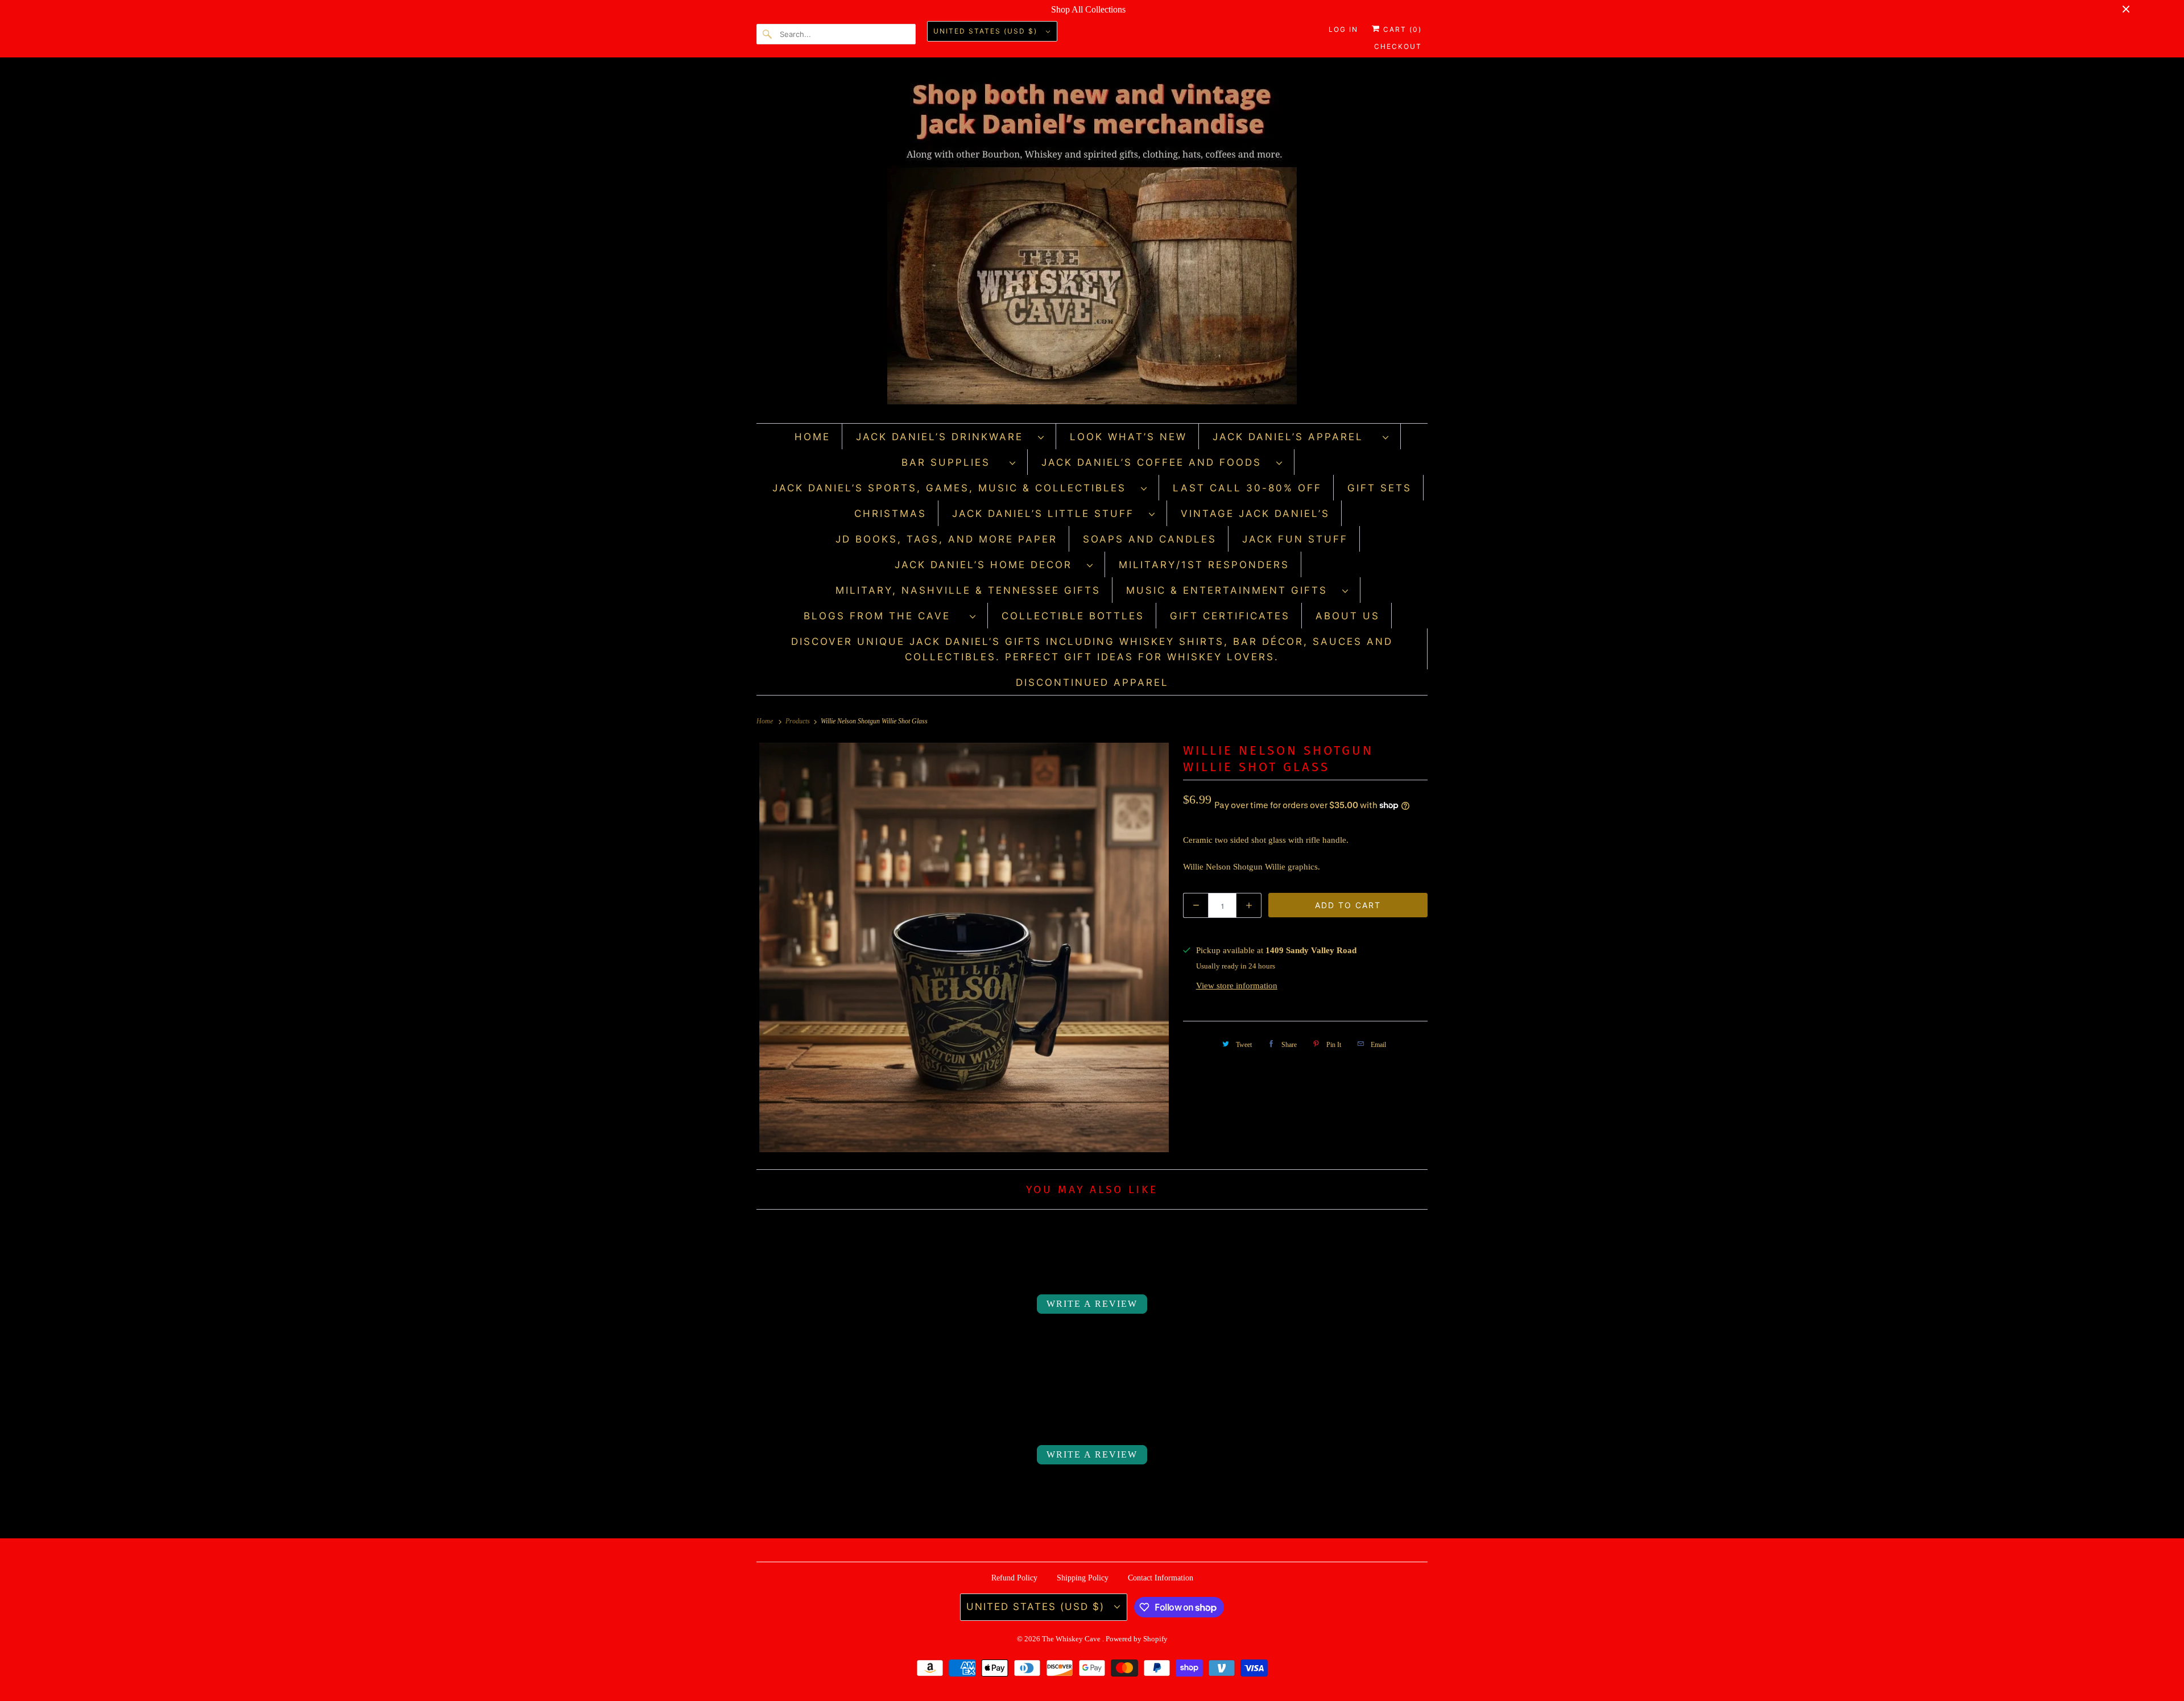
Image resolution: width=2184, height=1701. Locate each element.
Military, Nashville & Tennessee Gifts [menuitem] (968, 590)
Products (799, 721)
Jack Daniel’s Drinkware (944, 437)
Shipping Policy (1083, 1578)
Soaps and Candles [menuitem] (1150, 539)
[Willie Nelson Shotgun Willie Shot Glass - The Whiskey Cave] (964, 947)
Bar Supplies (953, 462)
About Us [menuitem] (1348, 616)
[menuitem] (950, 436)
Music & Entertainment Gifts (1231, 590)
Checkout (1398, 46)
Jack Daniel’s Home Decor (988, 565)
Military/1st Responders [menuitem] (1204, 565)
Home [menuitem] (812, 437)
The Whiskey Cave (1072, 1639)
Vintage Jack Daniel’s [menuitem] (1255, 514)
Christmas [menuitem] (890, 514)
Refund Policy (1014, 1578)
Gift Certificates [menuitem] (1230, 616)
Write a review (1092, 1304)
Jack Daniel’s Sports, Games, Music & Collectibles (954, 488)
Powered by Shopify (1137, 1639)
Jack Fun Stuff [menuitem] (1295, 539)
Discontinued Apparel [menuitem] (1092, 682)
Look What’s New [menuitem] (1128, 437)
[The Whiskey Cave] (1092, 243)
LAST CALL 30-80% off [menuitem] (1247, 488)
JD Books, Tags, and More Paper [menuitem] (946, 539)
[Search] (768, 34)
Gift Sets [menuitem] (1380, 488)
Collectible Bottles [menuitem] (1073, 616)
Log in (1343, 29)
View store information (1237, 986)
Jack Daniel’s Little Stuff (1048, 514)
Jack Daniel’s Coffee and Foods (1156, 462)
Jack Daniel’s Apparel (1295, 437)
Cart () (1401, 29)
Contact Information (1161, 1578)
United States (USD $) (987, 31)
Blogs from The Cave (884, 616)
